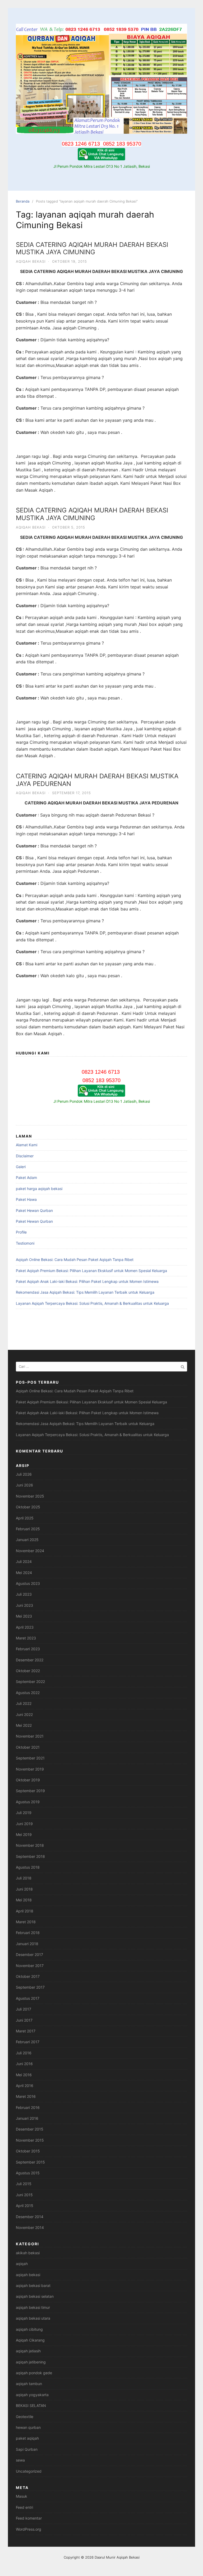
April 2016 (25, 2086)
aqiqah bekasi (31, 261)
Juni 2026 (24, 1485)
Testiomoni (25, 1243)
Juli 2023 (24, 1594)
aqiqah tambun (29, 2384)
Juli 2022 (24, 1703)
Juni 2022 (24, 1714)
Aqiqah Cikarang (30, 2340)
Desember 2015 (30, 2129)
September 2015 (30, 2162)
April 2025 (25, 1518)
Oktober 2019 (28, 1780)
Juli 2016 (24, 2053)
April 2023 (25, 1627)
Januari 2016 (27, 2118)
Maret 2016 (26, 2096)
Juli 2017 (24, 2009)
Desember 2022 (30, 1660)
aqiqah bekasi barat (33, 2285)
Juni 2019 (24, 1824)
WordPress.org (29, 2529)
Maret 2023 (26, 1638)
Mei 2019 (24, 1834)
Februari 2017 (28, 2042)
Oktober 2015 (28, 2151)
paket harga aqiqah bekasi (39, 1189)
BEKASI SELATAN (31, 2405)
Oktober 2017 (28, 1976)
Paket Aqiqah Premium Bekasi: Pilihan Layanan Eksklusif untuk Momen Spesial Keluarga (91, 1271)
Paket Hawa (26, 1199)
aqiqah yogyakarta (32, 2395)
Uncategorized (29, 2471)
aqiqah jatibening (31, 2362)
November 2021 (30, 1736)
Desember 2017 (29, 1954)
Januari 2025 (27, 1540)
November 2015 (30, 2140)
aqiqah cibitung (29, 2329)
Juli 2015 (24, 2184)
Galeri (21, 1167)
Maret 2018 (26, 1922)
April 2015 (25, 2206)
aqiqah (22, 2264)
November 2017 (30, 1966)
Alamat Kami (27, 1145)
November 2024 (30, 1551)
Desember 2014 (30, 2217)
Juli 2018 (24, 1878)
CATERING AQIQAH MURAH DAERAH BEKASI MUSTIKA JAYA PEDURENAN (97, 780)
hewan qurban (28, 2427)
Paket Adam (26, 1177)
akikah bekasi (28, 2253)
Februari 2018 (28, 1933)
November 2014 (30, 2227)
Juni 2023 (24, 1605)
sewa (20, 2460)
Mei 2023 (24, 1616)
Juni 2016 (24, 2064)
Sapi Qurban (27, 2449)
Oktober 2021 (28, 1747)
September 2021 (30, 1758)
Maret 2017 (26, 2031)
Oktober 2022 (28, 1671)
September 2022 (30, 1682)
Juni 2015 (24, 2195)
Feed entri (24, 2507)
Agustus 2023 (28, 1583)
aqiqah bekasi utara (33, 2318)
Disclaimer (25, 1156)
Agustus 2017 (28, 1998)
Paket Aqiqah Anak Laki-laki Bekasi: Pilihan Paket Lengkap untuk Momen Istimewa (87, 1281)
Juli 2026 (24, 1474)
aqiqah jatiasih (28, 2351)
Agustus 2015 (28, 2173)
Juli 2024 (24, 1562)
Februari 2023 (28, 1649)
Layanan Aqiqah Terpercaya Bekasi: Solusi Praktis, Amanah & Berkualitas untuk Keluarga (92, 1303)
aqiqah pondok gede (34, 2373)
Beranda (23, 201)
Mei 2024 (24, 1573)
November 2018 (30, 1845)
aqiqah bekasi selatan (35, 2296)
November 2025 (30, 1496)
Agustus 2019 (28, 1802)
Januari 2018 (27, 1944)
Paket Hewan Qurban (34, 1210)
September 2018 (30, 1856)
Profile (21, 1232)
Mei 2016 (24, 2075)
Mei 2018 (24, 1900)
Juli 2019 (24, 1813)
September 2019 (30, 1791)
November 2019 (30, 1769)
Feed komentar (29, 2518)
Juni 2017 (24, 2020)
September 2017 (30, 1987)
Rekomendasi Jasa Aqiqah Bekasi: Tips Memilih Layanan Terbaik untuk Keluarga (85, 1292)
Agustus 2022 (28, 1693)
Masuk (22, 2496)
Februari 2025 (28, 1529)
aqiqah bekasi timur (33, 2307)
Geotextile (25, 2417)
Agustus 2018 (28, 1867)
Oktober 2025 (28, 1507)
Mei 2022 (24, 1725)
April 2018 (25, 1911)
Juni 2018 (24, 1889)
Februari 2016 (28, 2107)
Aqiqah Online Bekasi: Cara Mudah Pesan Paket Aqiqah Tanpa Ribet (75, 1260)
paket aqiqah (27, 2438)
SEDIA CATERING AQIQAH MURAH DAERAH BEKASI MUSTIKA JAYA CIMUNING (92, 248)
